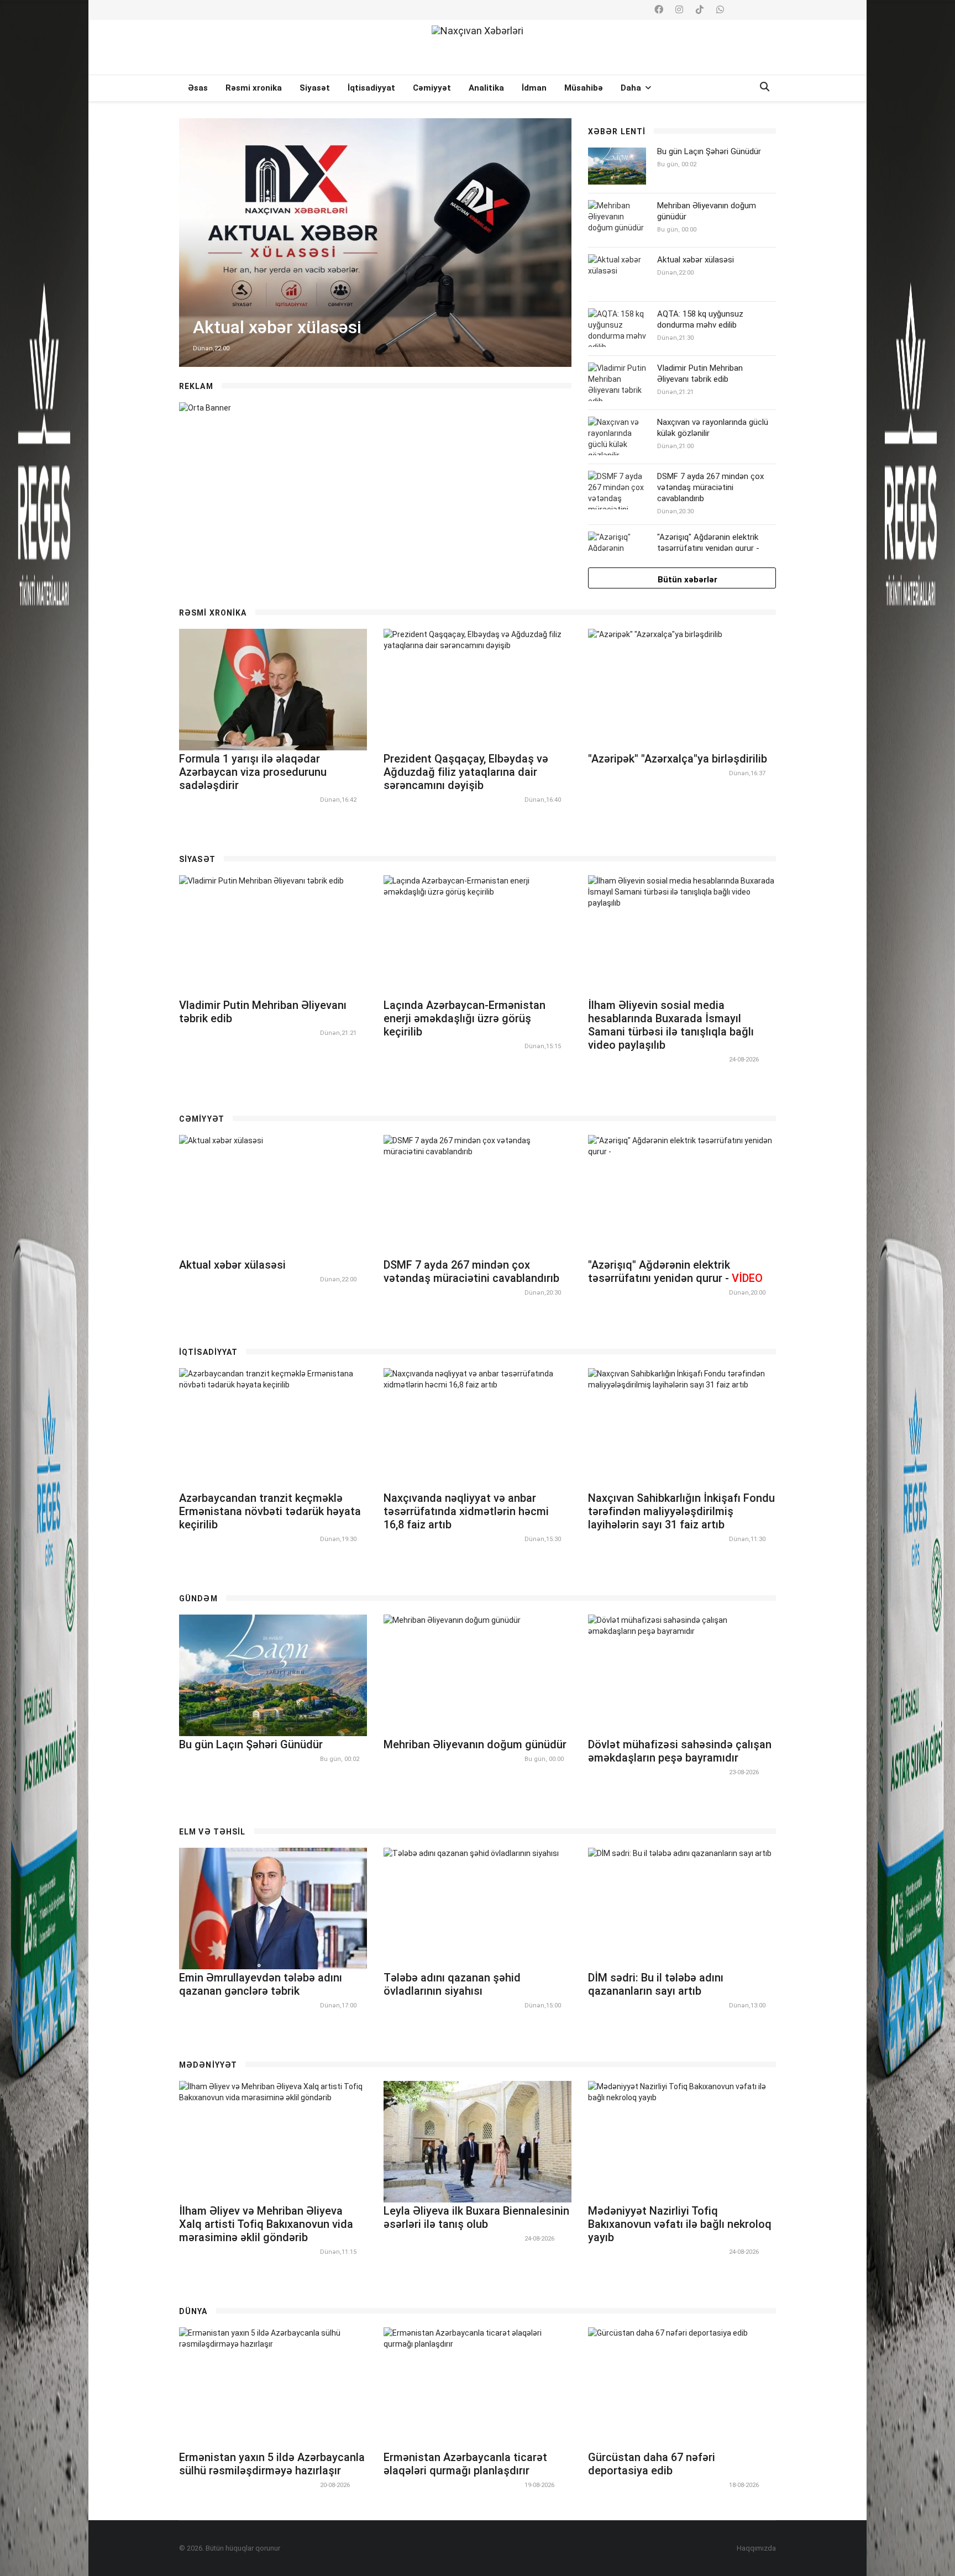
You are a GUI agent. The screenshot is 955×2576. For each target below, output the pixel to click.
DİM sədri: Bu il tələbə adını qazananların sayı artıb (656, 1984)
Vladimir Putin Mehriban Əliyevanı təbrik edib (700, 374)
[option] (375, 243)
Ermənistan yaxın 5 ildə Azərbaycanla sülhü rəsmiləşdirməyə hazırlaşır (272, 2464)
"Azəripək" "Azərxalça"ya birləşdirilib (678, 759)
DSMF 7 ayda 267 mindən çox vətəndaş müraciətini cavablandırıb (710, 487)
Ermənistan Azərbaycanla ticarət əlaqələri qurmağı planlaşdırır (465, 2464)
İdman (534, 88)
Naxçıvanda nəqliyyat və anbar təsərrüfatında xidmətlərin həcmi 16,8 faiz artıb (466, 1511)
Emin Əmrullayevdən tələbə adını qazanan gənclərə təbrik (261, 1984)
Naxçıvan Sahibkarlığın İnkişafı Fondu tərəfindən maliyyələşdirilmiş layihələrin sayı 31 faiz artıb (681, 1511)
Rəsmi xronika (254, 88)
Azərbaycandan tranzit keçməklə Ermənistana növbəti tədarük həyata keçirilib (270, 1511)
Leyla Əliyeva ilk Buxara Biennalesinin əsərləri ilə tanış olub (476, 2217)
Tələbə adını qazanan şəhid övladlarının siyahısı (452, 1984)
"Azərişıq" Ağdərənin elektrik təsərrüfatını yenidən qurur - (708, 548)
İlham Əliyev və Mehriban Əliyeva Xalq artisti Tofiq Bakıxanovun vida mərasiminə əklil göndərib (266, 2224)
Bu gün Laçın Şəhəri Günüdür (709, 151)
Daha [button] (632, 88)
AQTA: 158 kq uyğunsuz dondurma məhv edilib (700, 319)
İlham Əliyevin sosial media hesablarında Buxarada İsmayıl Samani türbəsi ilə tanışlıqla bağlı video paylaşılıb (671, 1025)
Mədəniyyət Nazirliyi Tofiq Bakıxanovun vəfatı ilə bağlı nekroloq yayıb (680, 2224)
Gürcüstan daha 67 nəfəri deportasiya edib (652, 2464)
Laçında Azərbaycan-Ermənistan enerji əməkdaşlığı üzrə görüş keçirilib (465, 1018)
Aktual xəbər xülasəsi (696, 260)
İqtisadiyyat (371, 88)
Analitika (486, 88)
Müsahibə (584, 88)
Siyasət (315, 88)
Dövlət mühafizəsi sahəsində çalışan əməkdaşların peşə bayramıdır (680, 1751)
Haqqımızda (756, 2548)
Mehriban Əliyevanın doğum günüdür (475, 1744)
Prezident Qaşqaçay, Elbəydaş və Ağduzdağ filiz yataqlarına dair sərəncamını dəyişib (466, 772)
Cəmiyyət (432, 88)
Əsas (198, 88)
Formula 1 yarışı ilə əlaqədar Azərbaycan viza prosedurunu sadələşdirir (253, 772)
